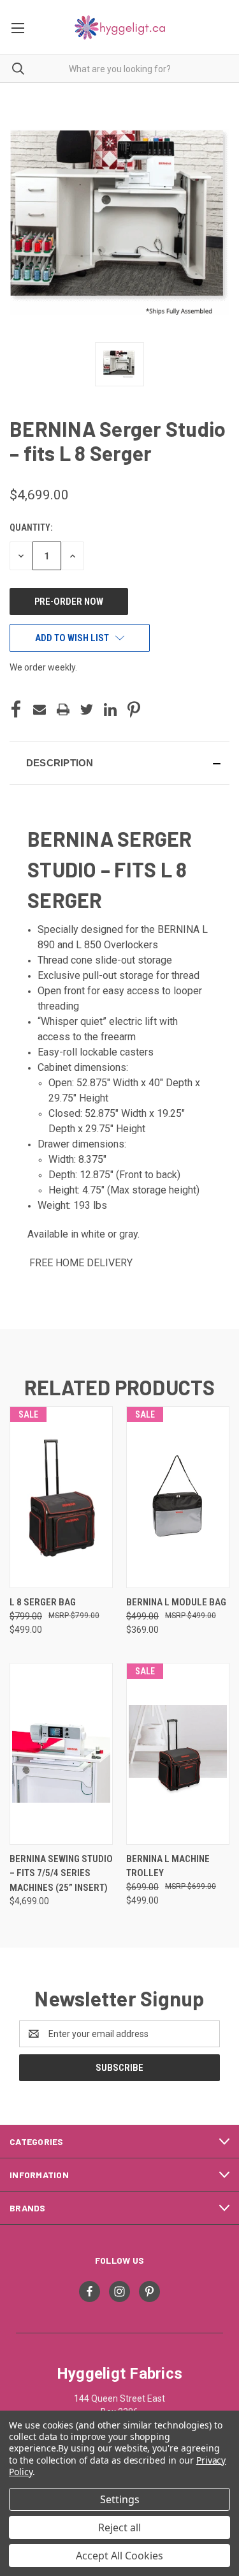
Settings (120, 2499)
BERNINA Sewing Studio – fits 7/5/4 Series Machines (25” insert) (61, 1873)
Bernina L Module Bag (176, 1602)
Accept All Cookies (119, 2556)
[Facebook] (16, 709)
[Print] (63, 709)
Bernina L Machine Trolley (168, 1866)
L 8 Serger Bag (43, 1602)
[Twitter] (87, 709)
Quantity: (31, 527)
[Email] (40, 709)
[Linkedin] (110, 709)
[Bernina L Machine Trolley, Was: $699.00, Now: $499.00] (178, 1754)
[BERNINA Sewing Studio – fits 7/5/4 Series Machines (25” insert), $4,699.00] (61, 1754)
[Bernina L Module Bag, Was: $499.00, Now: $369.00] (178, 1497)
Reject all (119, 2527)
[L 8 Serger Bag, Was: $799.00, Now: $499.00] (61, 1497)
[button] (119, 763)
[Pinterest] (134, 709)
